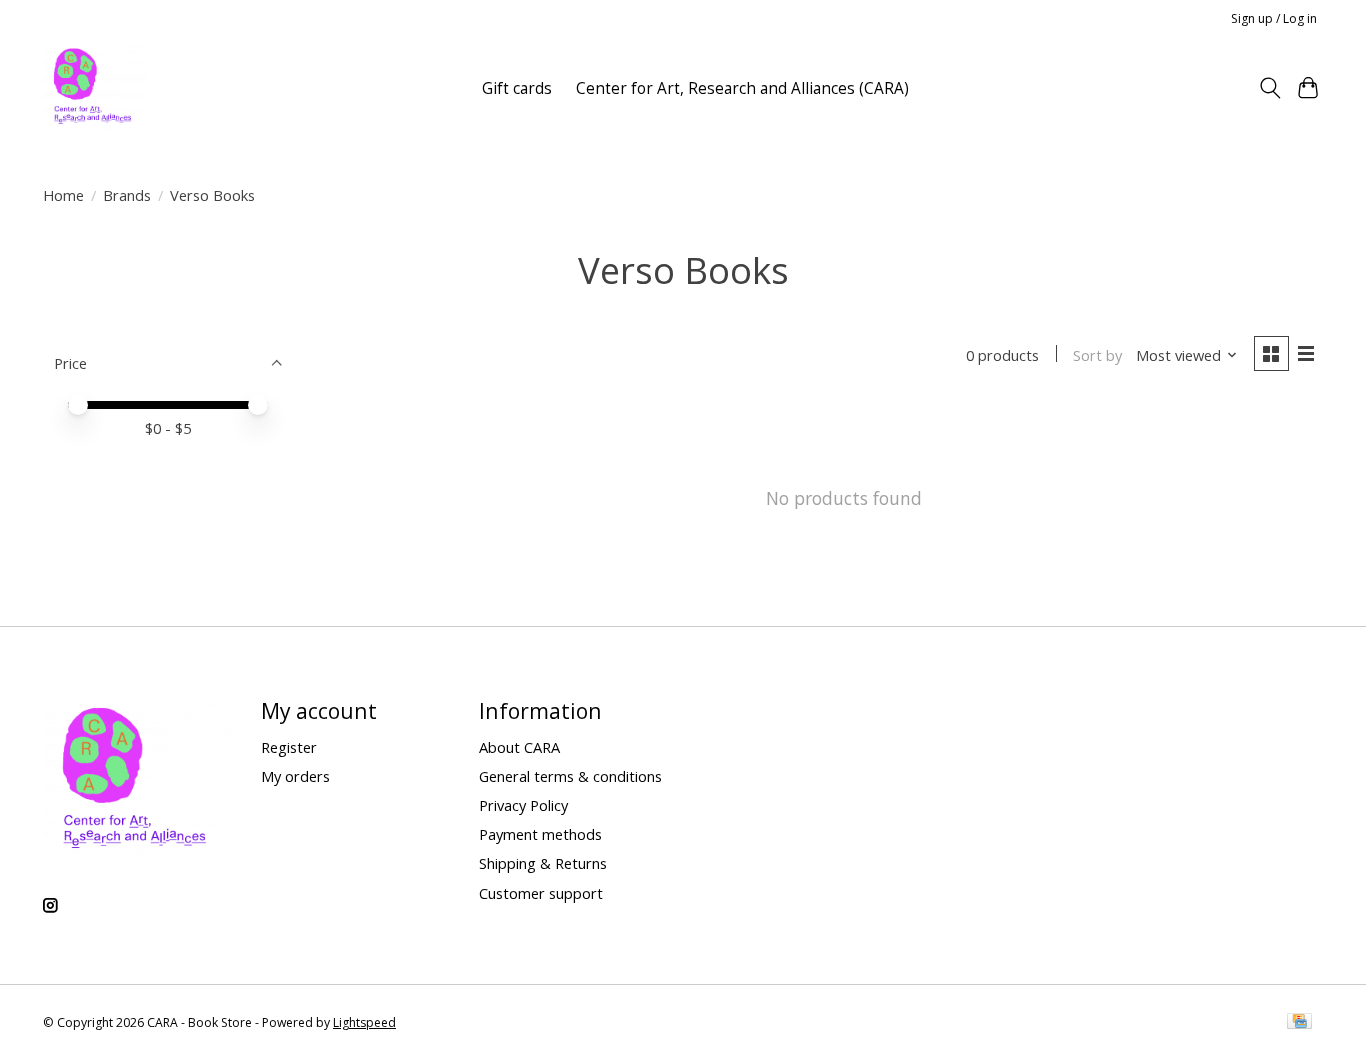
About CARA (519, 747)
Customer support (541, 893)
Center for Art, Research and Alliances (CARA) (742, 88)
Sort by (1097, 355)
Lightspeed (364, 1022)
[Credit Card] (1299, 1023)
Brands (127, 195)
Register (289, 747)
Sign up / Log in (1274, 18)
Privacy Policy (523, 805)
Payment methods (540, 834)
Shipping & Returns (543, 863)
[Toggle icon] (1269, 88)
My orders (295, 776)
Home (63, 195)
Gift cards (517, 88)
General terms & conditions (570, 776)
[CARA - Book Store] (94, 88)
